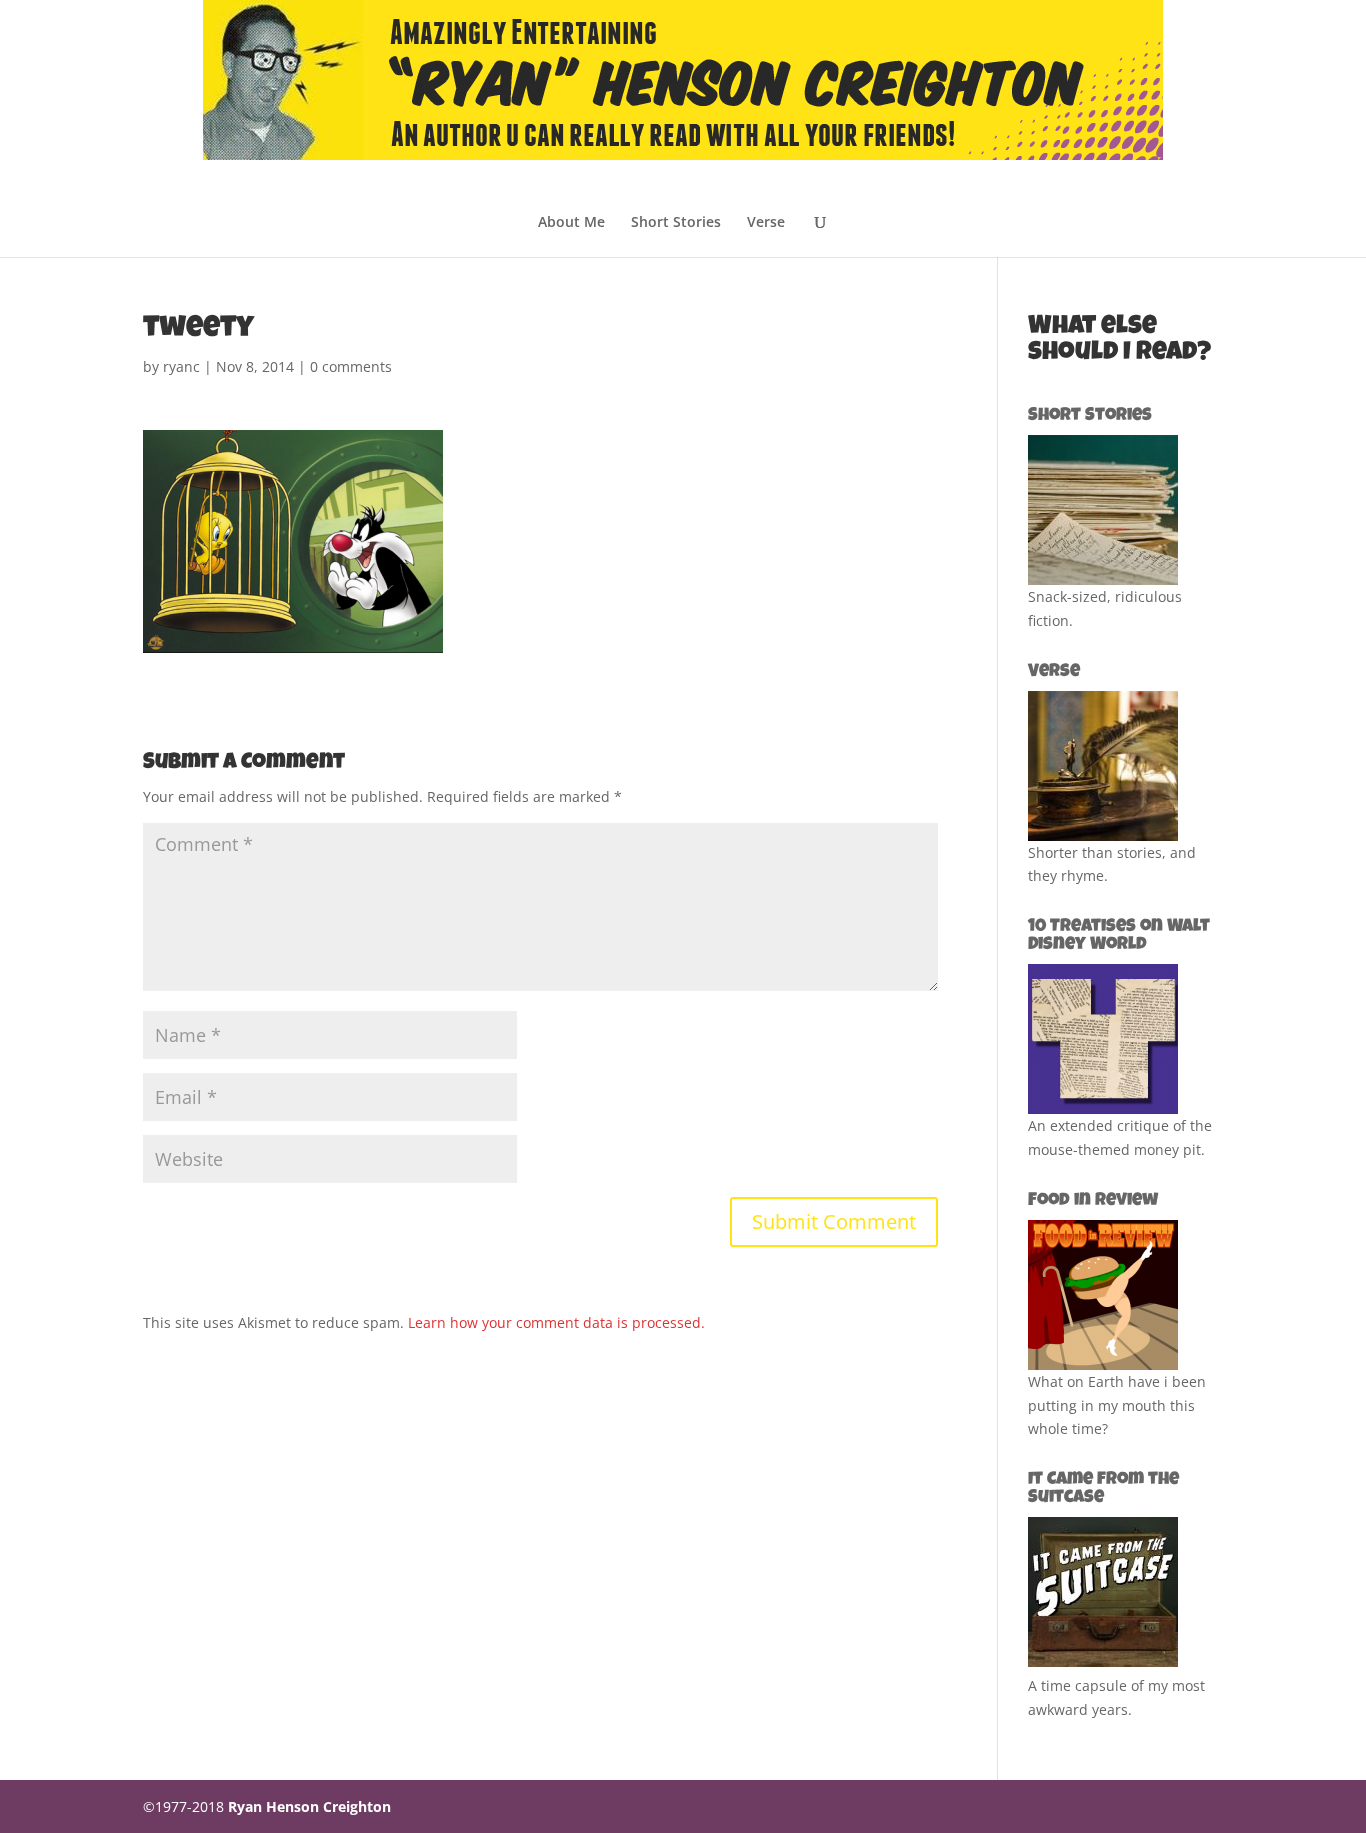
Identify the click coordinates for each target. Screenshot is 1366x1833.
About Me (571, 223)
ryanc (181, 366)
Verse (766, 223)
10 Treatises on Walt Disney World (1119, 936)
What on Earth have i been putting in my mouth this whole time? (1117, 1405)
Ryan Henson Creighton (309, 1806)
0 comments (351, 366)
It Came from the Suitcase (1103, 1489)
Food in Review (1093, 1201)
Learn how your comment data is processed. (556, 1322)
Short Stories (676, 223)
